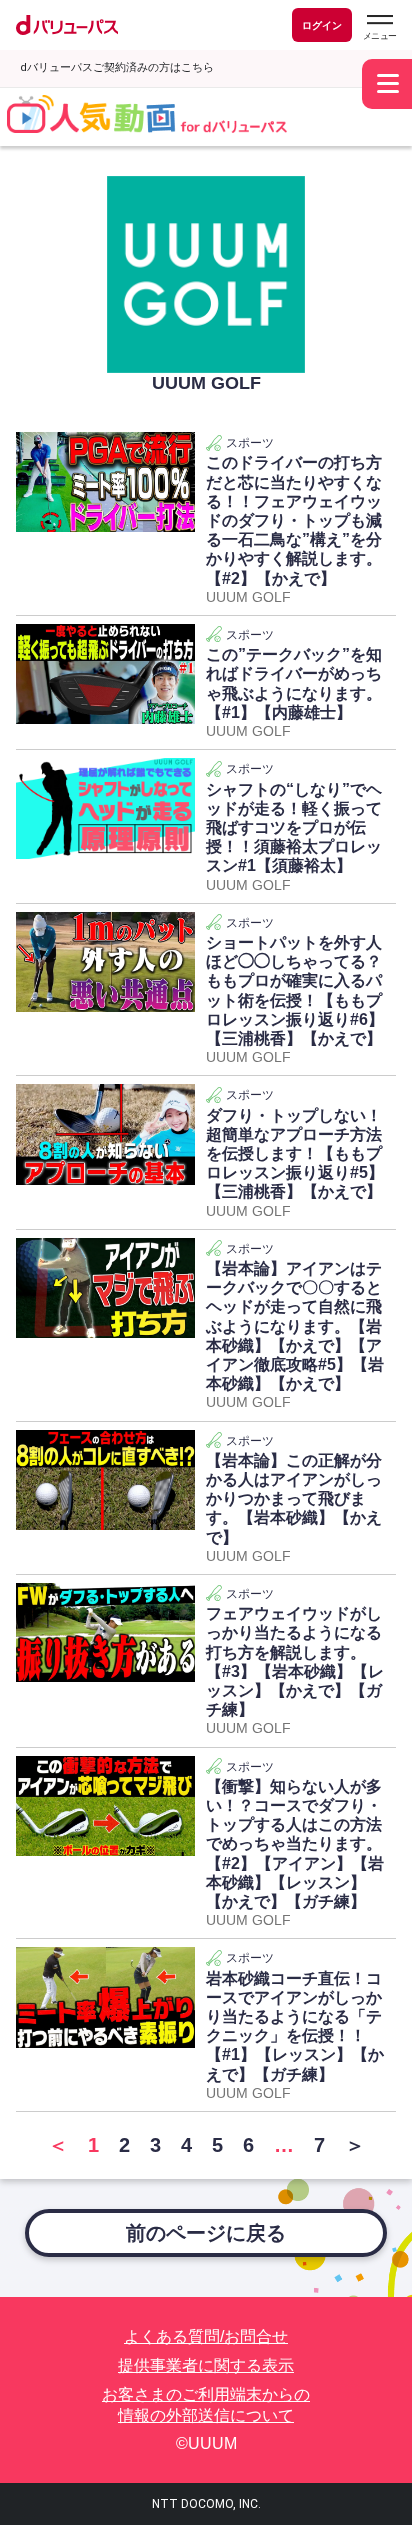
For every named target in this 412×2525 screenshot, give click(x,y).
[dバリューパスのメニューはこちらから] (379, 27)
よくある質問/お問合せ (206, 2336)
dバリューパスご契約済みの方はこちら (117, 67)
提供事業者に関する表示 (206, 2365)
